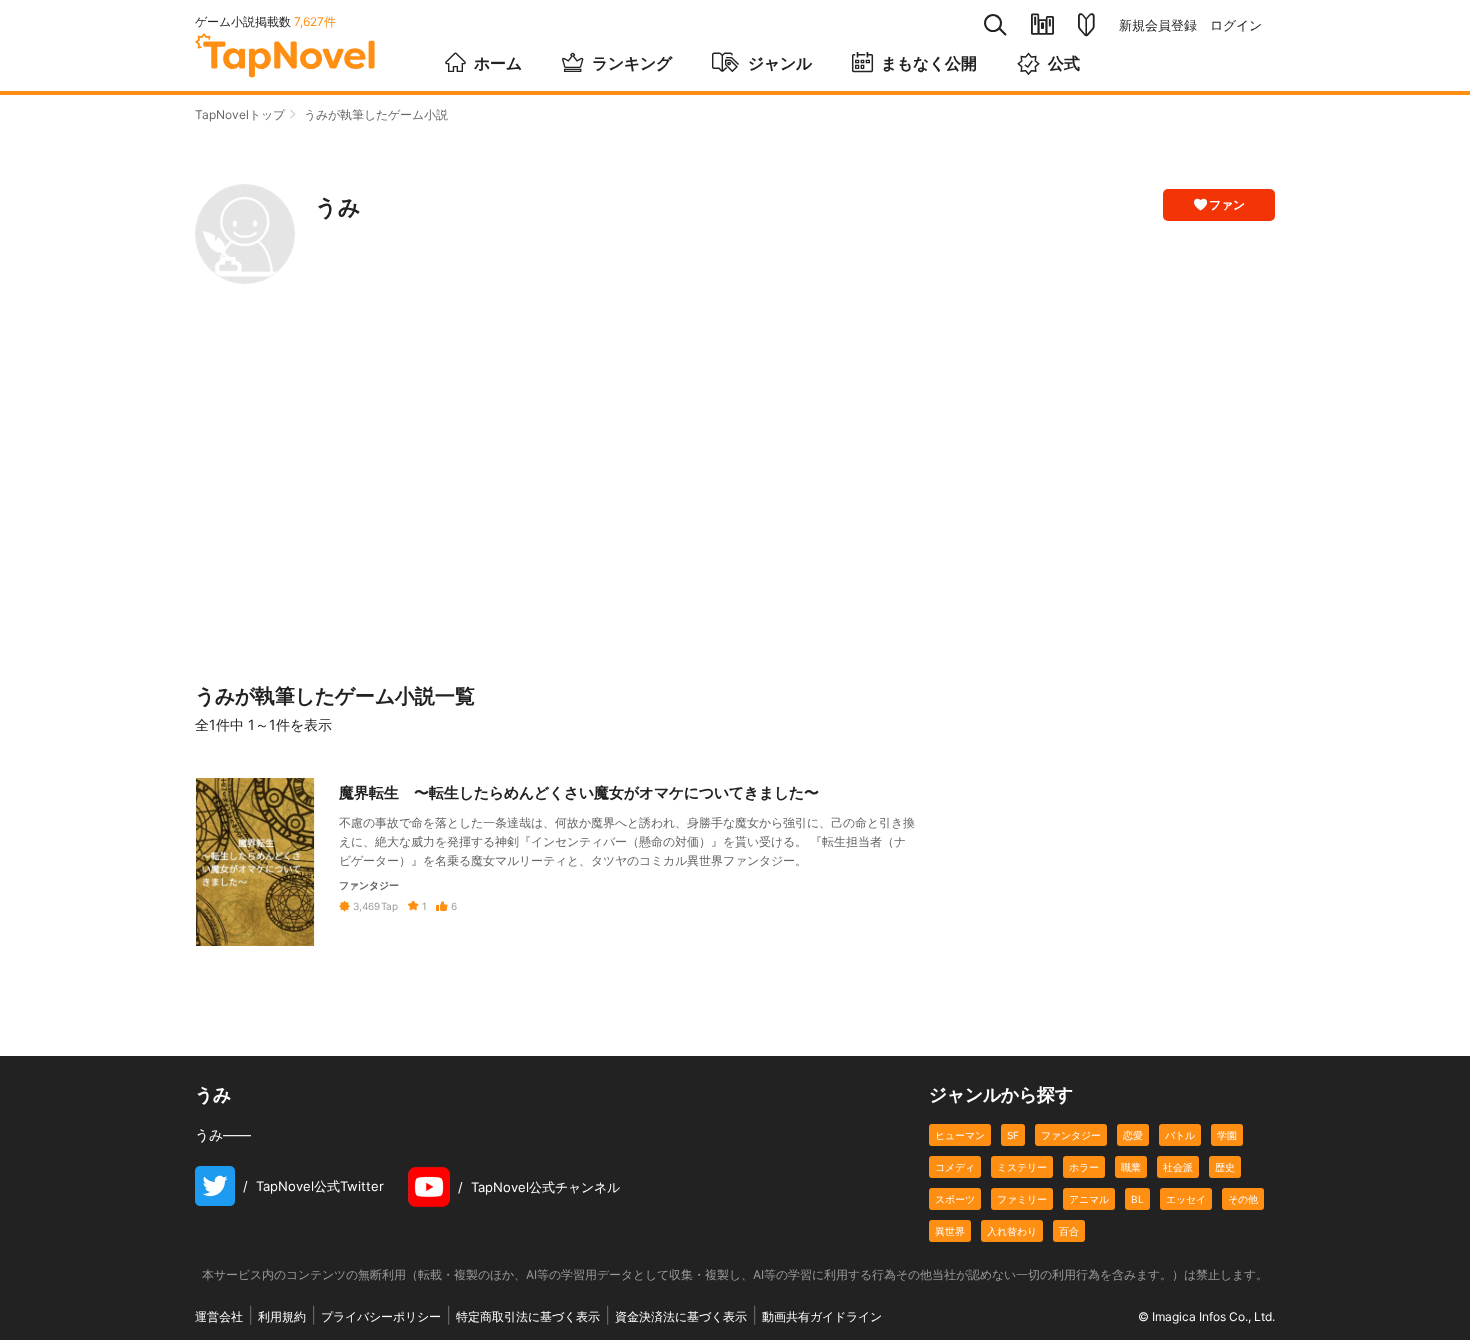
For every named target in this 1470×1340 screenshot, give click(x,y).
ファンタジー (1071, 1135)
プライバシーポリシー (381, 1316)
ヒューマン (960, 1135)
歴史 (1225, 1167)
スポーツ (955, 1199)
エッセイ (1186, 1199)
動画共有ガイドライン (822, 1316)
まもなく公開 (929, 63)
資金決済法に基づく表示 (681, 1316)
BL (1137, 1199)
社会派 (1178, 1167)
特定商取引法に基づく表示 (528, 1316)
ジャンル (780, 63)
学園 (1227, 1135)
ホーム (498, 63)
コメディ (955, 1167)
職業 (1131, 1167)
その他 (1243, 1199)
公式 (1064, 63)
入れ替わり (1012, 1231)
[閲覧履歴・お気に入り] (1042, 24)
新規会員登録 (1158, 25)
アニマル (1089, 1199)
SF (1013, 1135)
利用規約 (282, 1316)
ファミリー (1022, 1199)
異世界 (950, 1231)
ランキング (632, 63)
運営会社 (219, 1316)
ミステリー (1022, 1167)
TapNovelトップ (240, 114)
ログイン (1236, 25)
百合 (1069, 1231)
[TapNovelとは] (1086, 25)
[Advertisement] (735, 484)
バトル (1180, 1135)
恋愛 (1133, 1135)
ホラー (1084, 1167)
